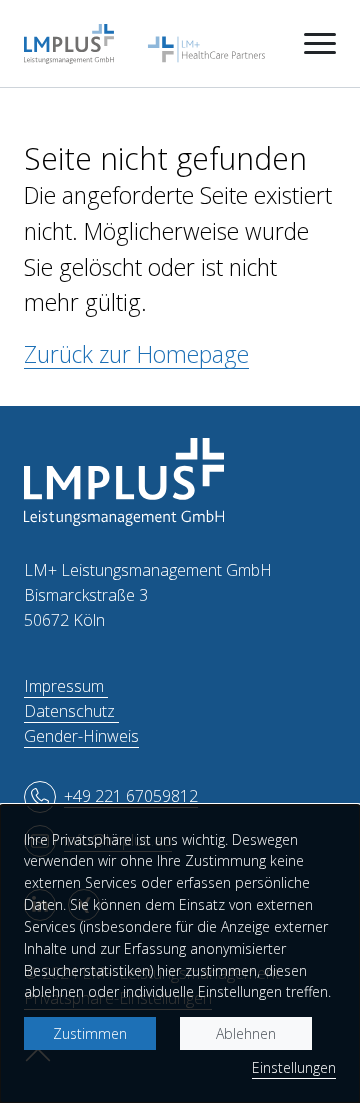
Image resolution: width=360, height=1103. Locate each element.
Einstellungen (294, 1067)
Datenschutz (71, 711)
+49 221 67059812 (131, 796)
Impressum (66, 686)
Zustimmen (90, 1033)
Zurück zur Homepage (136, 354)
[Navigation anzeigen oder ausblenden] (320, 43)
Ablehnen (246, 1033)
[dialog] (180, 954)
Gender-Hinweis (81, 736)
